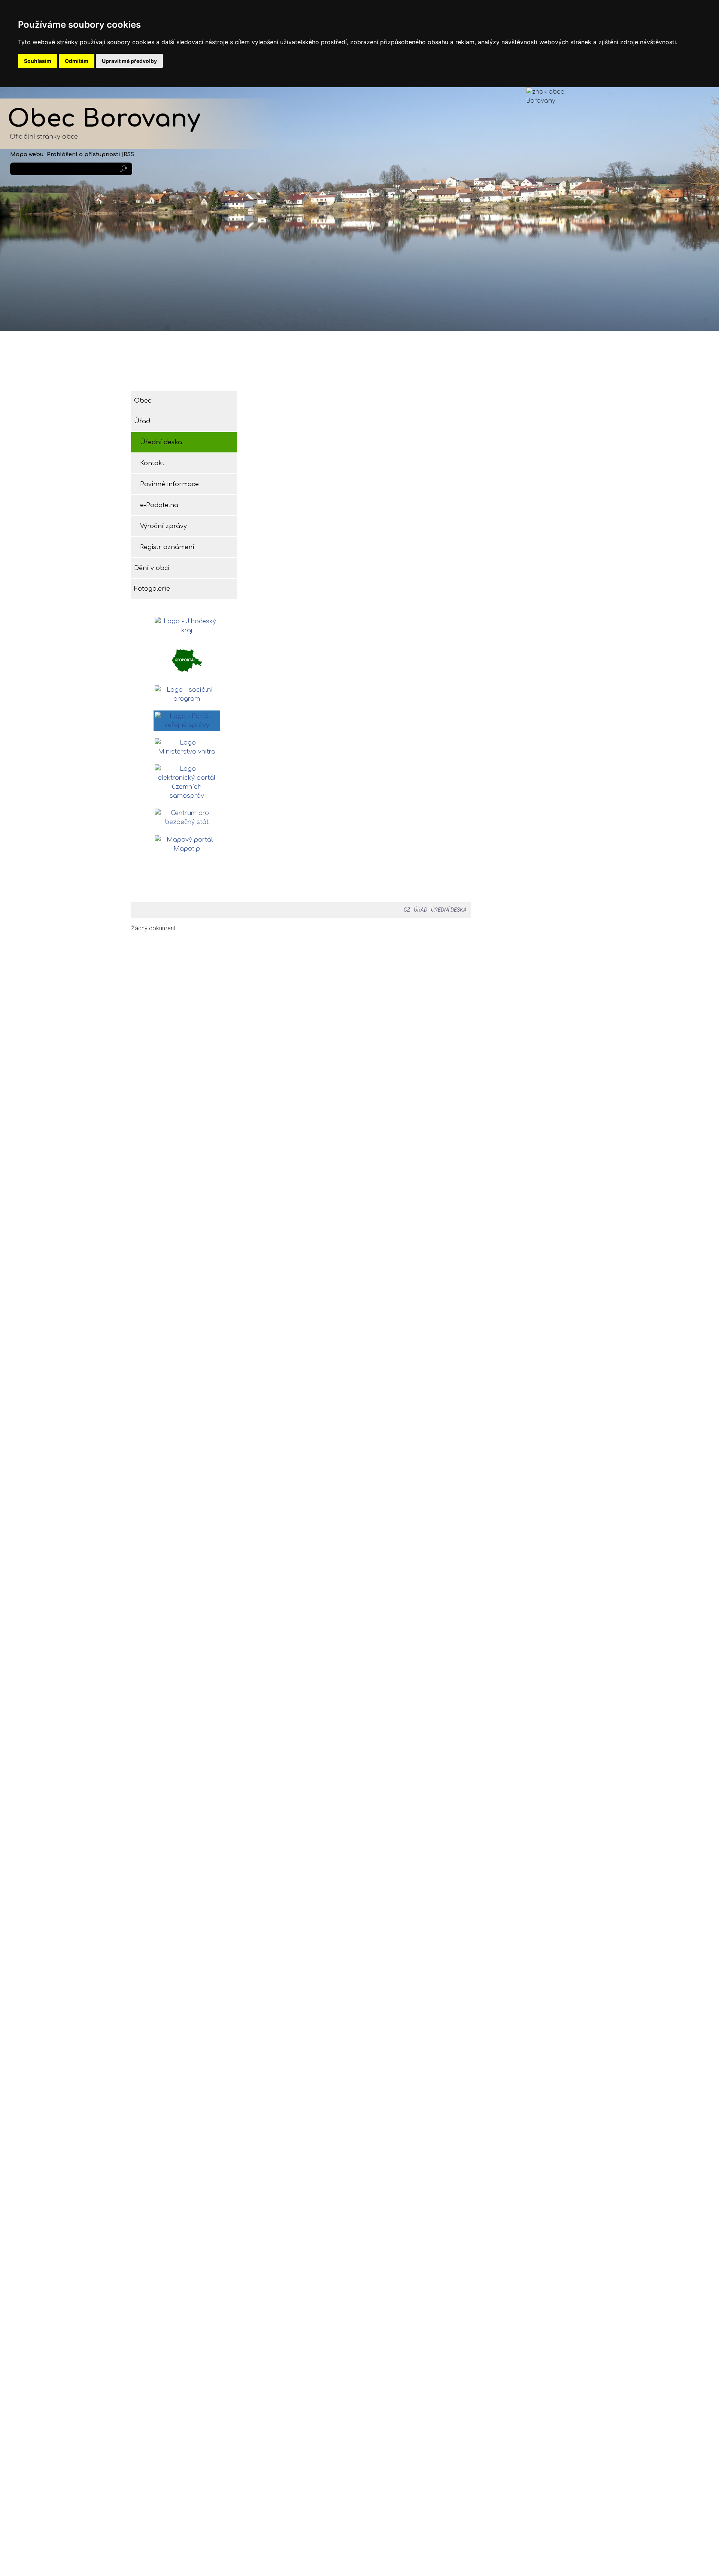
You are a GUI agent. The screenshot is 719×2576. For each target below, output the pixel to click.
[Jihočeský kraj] (187, 626)
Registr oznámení (167, 547)
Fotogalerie (538, 366)
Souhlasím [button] (38, 61)
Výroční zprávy (163, 526)
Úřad (298, 366)
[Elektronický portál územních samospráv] (187, 782)
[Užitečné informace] (187, 818)
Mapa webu (27, 154)
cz (407, 910)
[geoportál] (187, 660)
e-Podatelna (159, 505)
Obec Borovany (104, 119)
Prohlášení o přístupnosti (84, 154)
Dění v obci (418, 366)
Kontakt (152, 463)
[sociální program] (187, 694)
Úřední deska (161, 442)
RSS (129, 154)
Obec (178, 366)
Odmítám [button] (77, 61)
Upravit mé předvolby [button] (129, 61)
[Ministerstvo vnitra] (187, 747)
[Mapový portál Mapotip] (187, 844)
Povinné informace (169, 484)
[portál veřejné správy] (187, 721)
